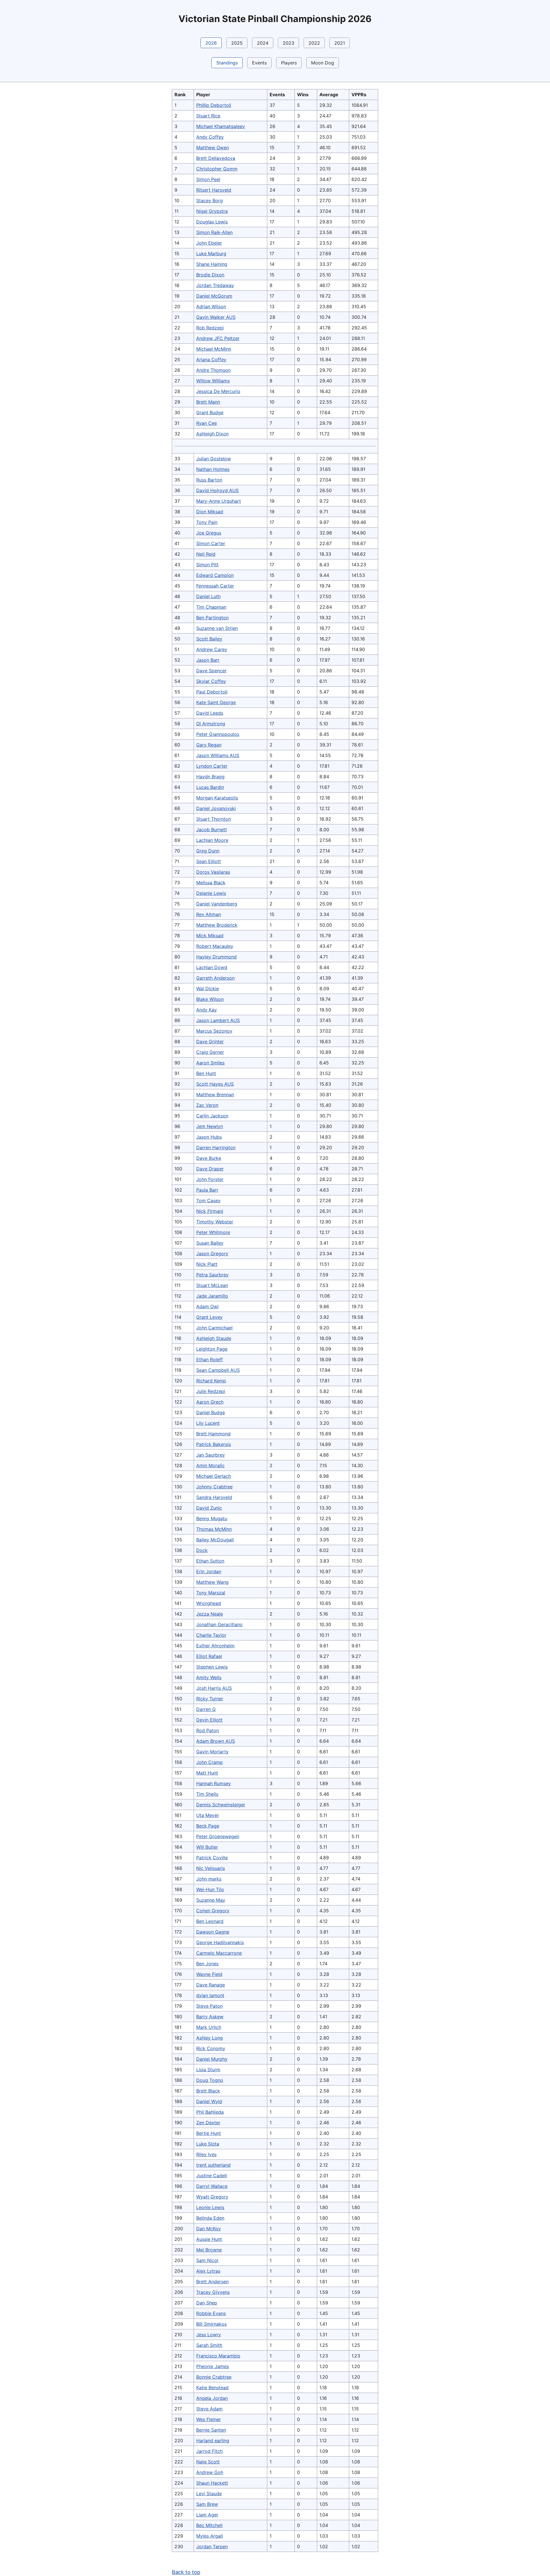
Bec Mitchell (209, 2525)
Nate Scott (208, 2462)
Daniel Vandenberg (217, 904)
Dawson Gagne (213, 1932)
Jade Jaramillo (212, 1296)
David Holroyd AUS (217, 490)
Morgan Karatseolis (217, 798)
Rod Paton (208, 1730)
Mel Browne (209, 2250)
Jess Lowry (209, 2335)
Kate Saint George (216, 702)
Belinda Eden (210, 2218)
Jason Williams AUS (218, 755)
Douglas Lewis (212, 222)
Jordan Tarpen (212, 2546)
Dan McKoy (209, 2229)
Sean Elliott (209, 861)
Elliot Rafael (209, 1656)
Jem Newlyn (210, 1126)
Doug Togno (210, 2080)
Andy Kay (207, 1010)
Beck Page (208, 1826)
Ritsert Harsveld (214, 190)
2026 (211, 43)
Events (259, 63)
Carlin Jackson (212, 1116)
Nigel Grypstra (212, 211)
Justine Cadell (212, 2176)
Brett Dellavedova (216, 158)
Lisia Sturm (208, 2070)
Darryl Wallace (212, 2186)
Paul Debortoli (212, 692)
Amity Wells (209, 1677)
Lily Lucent (208, 1423)
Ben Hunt (206, 1073)
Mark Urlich (209, 2027)
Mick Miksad (210, 936)
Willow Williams (213, 381)
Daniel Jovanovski (216, 808)
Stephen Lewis (212, 1667)
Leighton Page (212, 1349)
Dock (202, 1550)
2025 (237, 43)
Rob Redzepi (210, 328)
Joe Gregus (209, 533)
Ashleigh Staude (214, 1338)
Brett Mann (208, 402)
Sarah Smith (209, 2345)
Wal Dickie (208, 989)
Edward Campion (215, 575)
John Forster (210, 1179)
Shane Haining (212, 264)
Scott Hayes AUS (215, 1084)
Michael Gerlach (214, 1476)
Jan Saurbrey (211, 1455)
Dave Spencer (211, 671)
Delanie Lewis (211, 893)
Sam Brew (207, 2504)
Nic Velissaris (211, 1868)
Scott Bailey (209, 639)
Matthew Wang (212, 1582)
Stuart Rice (208, 116)
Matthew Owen (213, 148)
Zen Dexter (208, 2123)
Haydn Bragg (210, 777)
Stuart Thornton (214, 819)
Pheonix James (213, 2366)
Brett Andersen (212, 2282)
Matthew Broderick (217, 925)
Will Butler (207, 1847)
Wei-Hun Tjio (210, 1889)
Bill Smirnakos (211, 2324)
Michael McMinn (214, 349)
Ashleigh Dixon (212, 434)
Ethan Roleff (210, 1359)
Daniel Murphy (212, 2059)
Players (289, 63)
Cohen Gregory (213, 1911)
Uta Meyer (208, 1815)
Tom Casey (208, 1200)
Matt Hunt (207, 1773)
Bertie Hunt (209, 2133)
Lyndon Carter (212, 766)
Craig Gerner (210, 1052)
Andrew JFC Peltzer (218, 338)
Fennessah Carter (215, 586)
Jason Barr (208, 660)
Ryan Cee (207, 423)
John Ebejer (209, 243)
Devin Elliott (209, 1720)
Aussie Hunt (209, 2239)
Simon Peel (208, 179)
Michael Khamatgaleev (221, 126)
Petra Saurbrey (212, 1275)
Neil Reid (206, 554)
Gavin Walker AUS (216, 317)
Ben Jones (207, 1964)
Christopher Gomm (217, 169)
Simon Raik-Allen (214, 232)
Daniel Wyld (209, 2101)
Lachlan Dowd (212, 967)
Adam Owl (207, 1306)
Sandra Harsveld (214, 1497)
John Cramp (210, 1762)
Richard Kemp (211, 1381)
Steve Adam (209, 2409)
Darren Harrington (216, 1147)
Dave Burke (209, 1158)
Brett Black (208, 2091)
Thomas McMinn (214, 1529)
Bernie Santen (211, 2430)
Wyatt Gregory (212, 2197)
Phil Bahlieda (210, 2112)
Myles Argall (210, 2536)
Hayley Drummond (216, 957)
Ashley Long (210, 2038)
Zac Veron (207, 1105)
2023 (288, 43)
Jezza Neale (210, 1614)
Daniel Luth (208, 596)
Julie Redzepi (211, 1391)
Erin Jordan (209, 1571)
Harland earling (213, 2441)
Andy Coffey (210, 137)
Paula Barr (207, 1190)
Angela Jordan (212, 2398)
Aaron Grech (210, 1402)
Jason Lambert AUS (218, 1020)
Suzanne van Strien (217, 628)
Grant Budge (210, 412)
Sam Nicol (207, 2260)
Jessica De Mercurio (218, 391)
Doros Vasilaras (213, 872)
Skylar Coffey (211, 681)
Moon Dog (323, 63)
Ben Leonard (210, 1921)
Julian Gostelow (214, 459)
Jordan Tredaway (215, 285)
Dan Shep (207, 2303)
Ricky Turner (210, 1699)
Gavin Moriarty (212, 1752)
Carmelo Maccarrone (219, 1953)
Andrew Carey (212, 649)
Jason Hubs (209, 1137)
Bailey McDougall (215, 1540)
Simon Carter (211, 543)
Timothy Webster (215, 1222)
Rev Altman (209, 914)
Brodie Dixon (210, 275)
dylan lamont (210, 1995)
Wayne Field (209, 1974)
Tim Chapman (211, 607)
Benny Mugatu (212, 1518)
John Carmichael (214, 1328)
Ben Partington (212, 618)
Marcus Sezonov (214, 1031)
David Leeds (210, 713)
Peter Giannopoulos (218, 734)
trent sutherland (213, 2165)
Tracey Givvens (213, 2292)
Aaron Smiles (210, 1063)
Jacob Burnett (212, 830)
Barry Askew (210, 2017)
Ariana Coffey (211, 359)
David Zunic (209, 1508)
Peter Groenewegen (218, 1836)
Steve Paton (209, 2006)
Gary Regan (209, 745)
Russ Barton (209, 480)
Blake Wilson (210, 999)
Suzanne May (211, 1900)
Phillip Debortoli (214, 105)
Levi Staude (209, 2494)
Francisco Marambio (218, 2356)
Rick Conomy (211, 2048)
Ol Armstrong (211, 724)
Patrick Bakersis (214, 1444)
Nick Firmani (210, 1211)
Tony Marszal (211, 1593)
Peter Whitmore (213, 1232)
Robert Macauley (215, 946)
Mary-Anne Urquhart (219, 501)
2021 (340, 43)
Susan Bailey (210, 1243)
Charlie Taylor (211, 1635)
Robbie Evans (211, 2313)
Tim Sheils (207, 1794)
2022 (314, 43)
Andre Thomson (213, 370)
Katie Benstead (212, 2388)
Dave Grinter (210, 1042)
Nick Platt (207, 1264)
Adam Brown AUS (216, 1741)
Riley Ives (206, 2154)
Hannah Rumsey (214, 1783)
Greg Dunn (208, 851)
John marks (209, 1879)
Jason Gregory (212, 1253)
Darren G (206, 1709)
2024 (263, 43)
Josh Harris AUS (214, 1688)
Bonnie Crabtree (214, 2377)
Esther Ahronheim (215, 1646)
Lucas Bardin (210, 787)
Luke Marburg (211, 254)
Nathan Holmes (213, 469)
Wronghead (209, 1603)
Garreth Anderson (215, 978)
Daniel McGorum (214, 296)
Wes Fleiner (209, 2419)
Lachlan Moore (212, 840)
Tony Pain (207, 522)
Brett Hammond (213, 1434)
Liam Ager (207, 2515)
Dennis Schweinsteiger (221, 1805)
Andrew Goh (210, 2472)
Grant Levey (209, 1317)
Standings (227, 63)
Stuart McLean (212, 1285)
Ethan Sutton (210, 1561)
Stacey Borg (210, 201)
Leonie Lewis (210, 2207)
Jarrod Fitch (209, 2451)
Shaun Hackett (212, 2483)
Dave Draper (210, 1169)
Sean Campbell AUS (218, 1370)
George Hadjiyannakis (220, 1942)
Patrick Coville (212, 1858)
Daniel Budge (211, 1412)
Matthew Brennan (215, 1095)
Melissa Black (211, 883)
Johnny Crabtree (214, 1487)
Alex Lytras (208, 2271)
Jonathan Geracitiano (219, 1624)
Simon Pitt (207, 565)
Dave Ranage (211, 1985)
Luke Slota (208, 2144)
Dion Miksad (210, 512)
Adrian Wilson (211, 306)
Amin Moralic (210, 1465)
